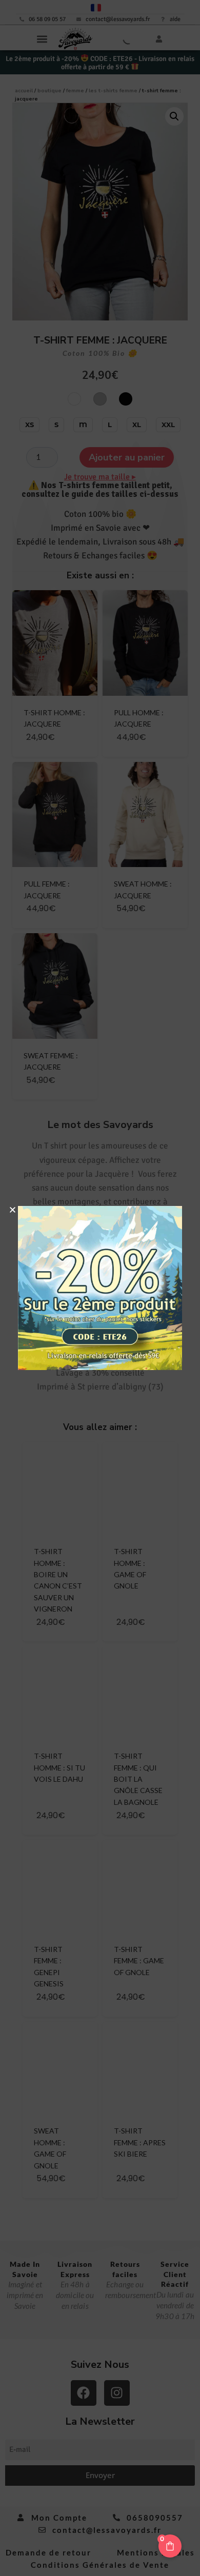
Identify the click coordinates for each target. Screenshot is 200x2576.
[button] (13, 1210)
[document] (100, 1288)
